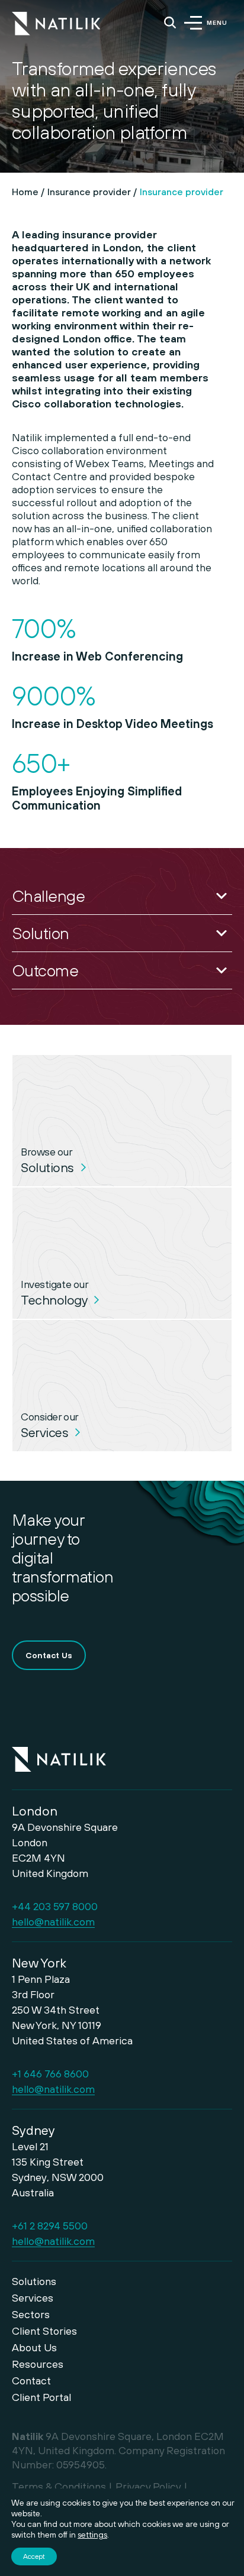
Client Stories (44, 2331)
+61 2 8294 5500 (50, 2226)
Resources (38, 2364)
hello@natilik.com (53, 1922)
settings (92, 2535)
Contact (31, 2381)
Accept (34, 2556)
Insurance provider (89, 192)
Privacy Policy (148, 2486)
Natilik (59, 1752)
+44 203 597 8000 (55, 1906)
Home (25, 192)
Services (33, 2298)
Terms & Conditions (59, 2486)
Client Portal (41, 2397)
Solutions (34, 2281)
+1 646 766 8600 (50, 2074)
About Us (34, 2347)
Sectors (31, 2314)
